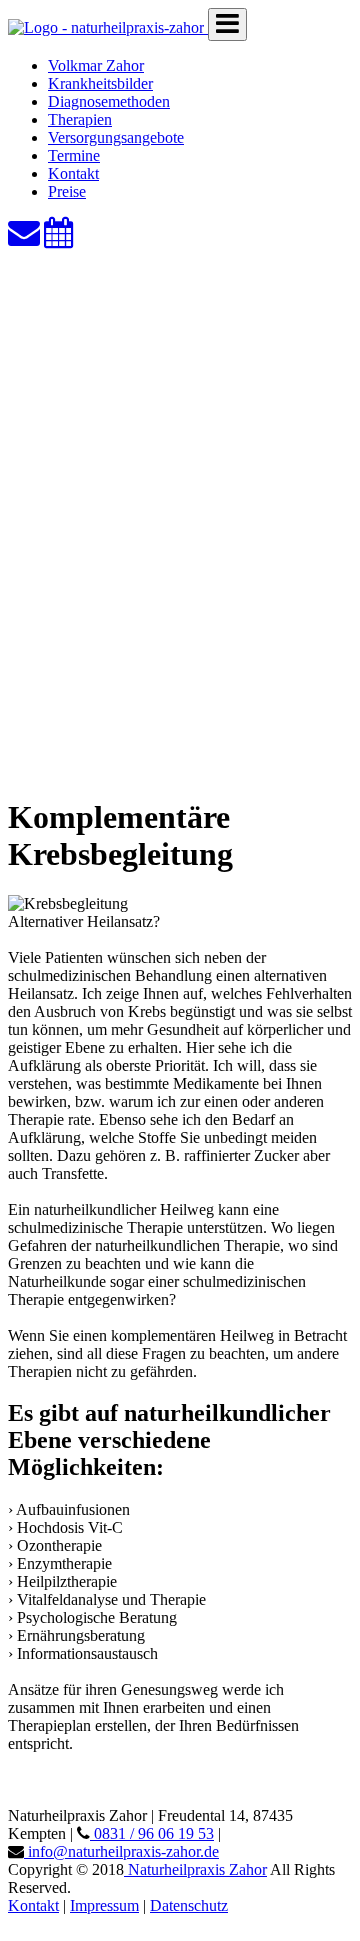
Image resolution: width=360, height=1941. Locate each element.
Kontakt (73, 173)
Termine (74, 155)
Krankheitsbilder (100, 83)
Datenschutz (189, 1905)
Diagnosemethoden (109, 101)
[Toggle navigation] (227, 24)
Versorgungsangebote (116, 137)
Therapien (80, 119)
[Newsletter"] (24, 238)
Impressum (104, 1905)
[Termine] (59, 238)
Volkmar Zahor (96, 65)
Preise (67, 191)
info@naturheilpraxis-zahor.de (121, 1851)
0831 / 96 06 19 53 (152, 1833)
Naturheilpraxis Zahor (195, 1869)
